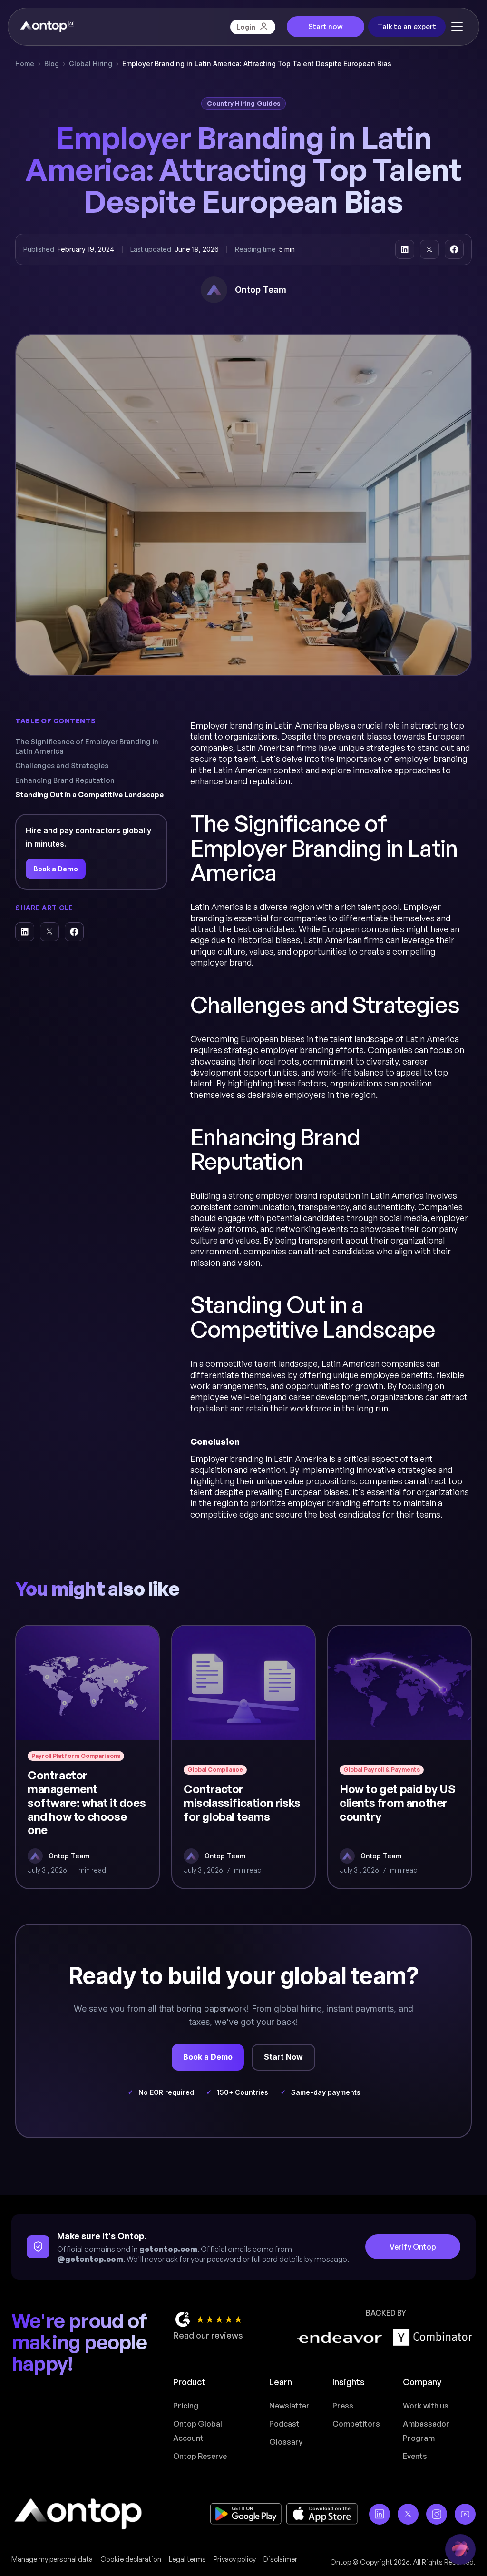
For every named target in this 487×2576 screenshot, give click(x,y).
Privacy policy (235, 2559)
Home (25, 64)
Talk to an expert (407, 26)
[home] (46, 27)
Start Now (283, 2057)
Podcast (284, 2424)
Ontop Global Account (198, 2431)
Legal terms (187, 2559)
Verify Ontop (413, 2247)
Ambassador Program (426, 2431)
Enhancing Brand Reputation (65, 780)
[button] (457, 27)
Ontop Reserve (200, 2456)
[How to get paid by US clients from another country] (399, 1757)
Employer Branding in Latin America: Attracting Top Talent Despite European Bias (257, 64)
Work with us (426, 2406)
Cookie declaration (131, 2559)
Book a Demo (56, 869)
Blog (52, 64)
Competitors (356, 2424)
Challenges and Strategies (62, 765)
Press (343, 2406)
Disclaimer (280, 2559)
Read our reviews (208, 2335)
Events (415, 2456)
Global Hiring (91, 64)
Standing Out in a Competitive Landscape (89, 795)
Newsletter (289, 2406)
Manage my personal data (52, 2559)
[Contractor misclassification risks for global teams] (243, 1757)
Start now (326, 26)
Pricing (186, 2406)
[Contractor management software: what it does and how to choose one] (88, 1757)
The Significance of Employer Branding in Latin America (87, 746)
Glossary (286, 2442)
